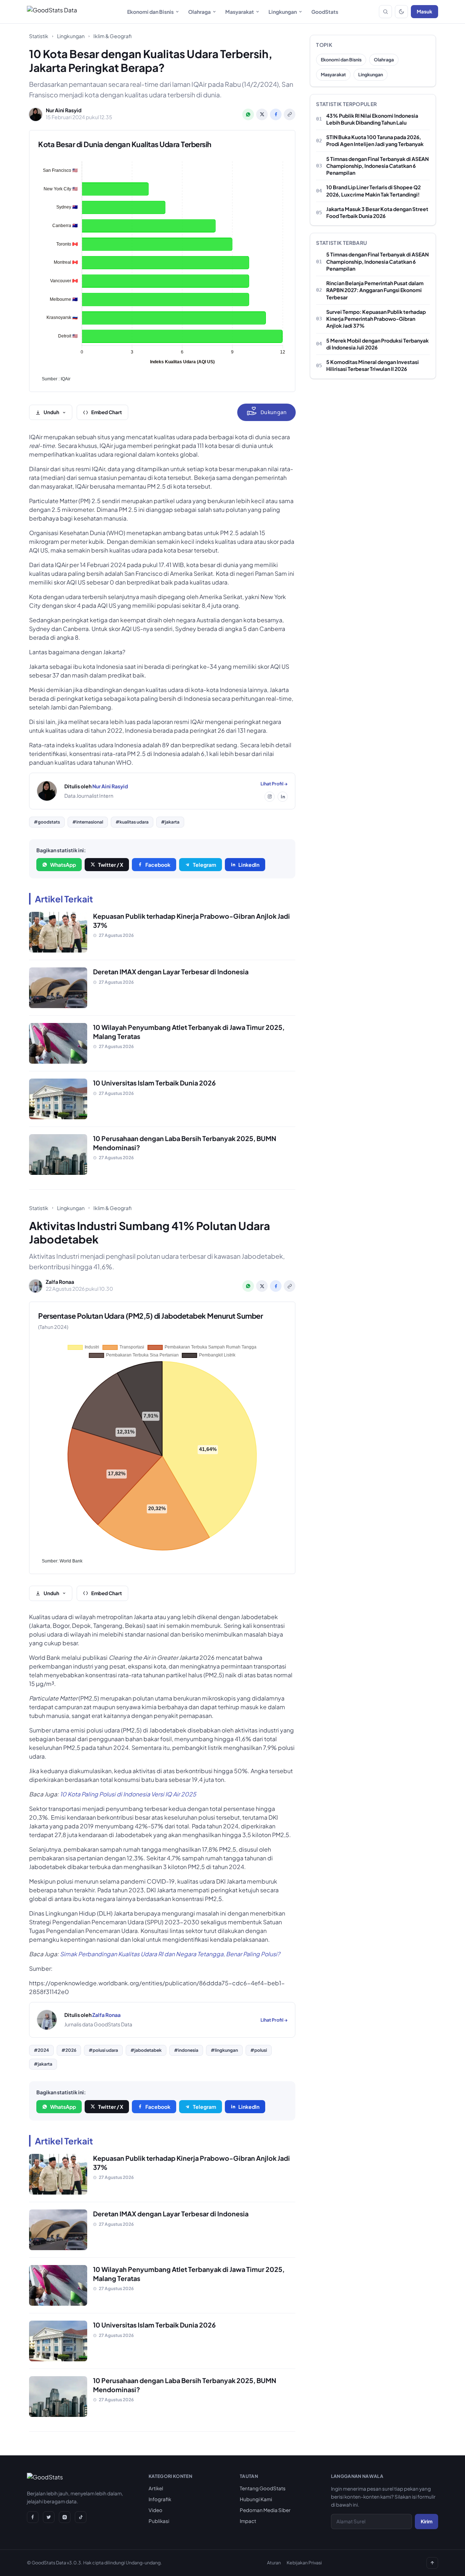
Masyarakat (240, 12)
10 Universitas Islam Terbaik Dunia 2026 (154, 1083)
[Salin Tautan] (290, 114)
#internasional (88, 822)
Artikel (156, 2488)
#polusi (259, 2050)
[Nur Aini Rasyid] (47, 791)
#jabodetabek (146, 2050)
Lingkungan (283, 12)
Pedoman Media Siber (265, 2510)
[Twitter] (49, 2517)
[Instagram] (270, 797)
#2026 (69, 2050)
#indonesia (186, 2050)
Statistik (39, 36)
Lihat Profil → (274, 784)
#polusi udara (103, 2050)
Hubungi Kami (256, 2499)
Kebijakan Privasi (304, 2563)
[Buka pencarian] (385, 12)
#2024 (41, 2050)
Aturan (274, 2563)
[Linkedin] (283, 797)
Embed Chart (107, 412)
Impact (248, 2521)
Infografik (160, 2499)
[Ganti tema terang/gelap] (401, 12)
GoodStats (325, 12)
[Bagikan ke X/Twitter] (262, 114)
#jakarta (170, 822)
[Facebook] (33, 2517)
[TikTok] (81, 2517)
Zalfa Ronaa (106, 2015)
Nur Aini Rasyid (110, 786)
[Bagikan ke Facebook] (276, 114)
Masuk (424, 11)
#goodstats (47, 822)
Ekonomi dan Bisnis (150, 12)
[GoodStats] (45, 2479)
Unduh (51, 412)
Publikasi (159, 2521)
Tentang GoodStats (263, 2488)
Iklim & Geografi (112, 36)
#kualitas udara (132, 822)
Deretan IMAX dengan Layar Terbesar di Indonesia (171, 972)
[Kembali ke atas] (432, 2563)
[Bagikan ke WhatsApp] (248, 114)
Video (155, 2510)
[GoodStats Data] (52, 12)
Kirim (426, 2521)
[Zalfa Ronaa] (47, 2020)
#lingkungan (224, 2050)
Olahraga (199, 12)
